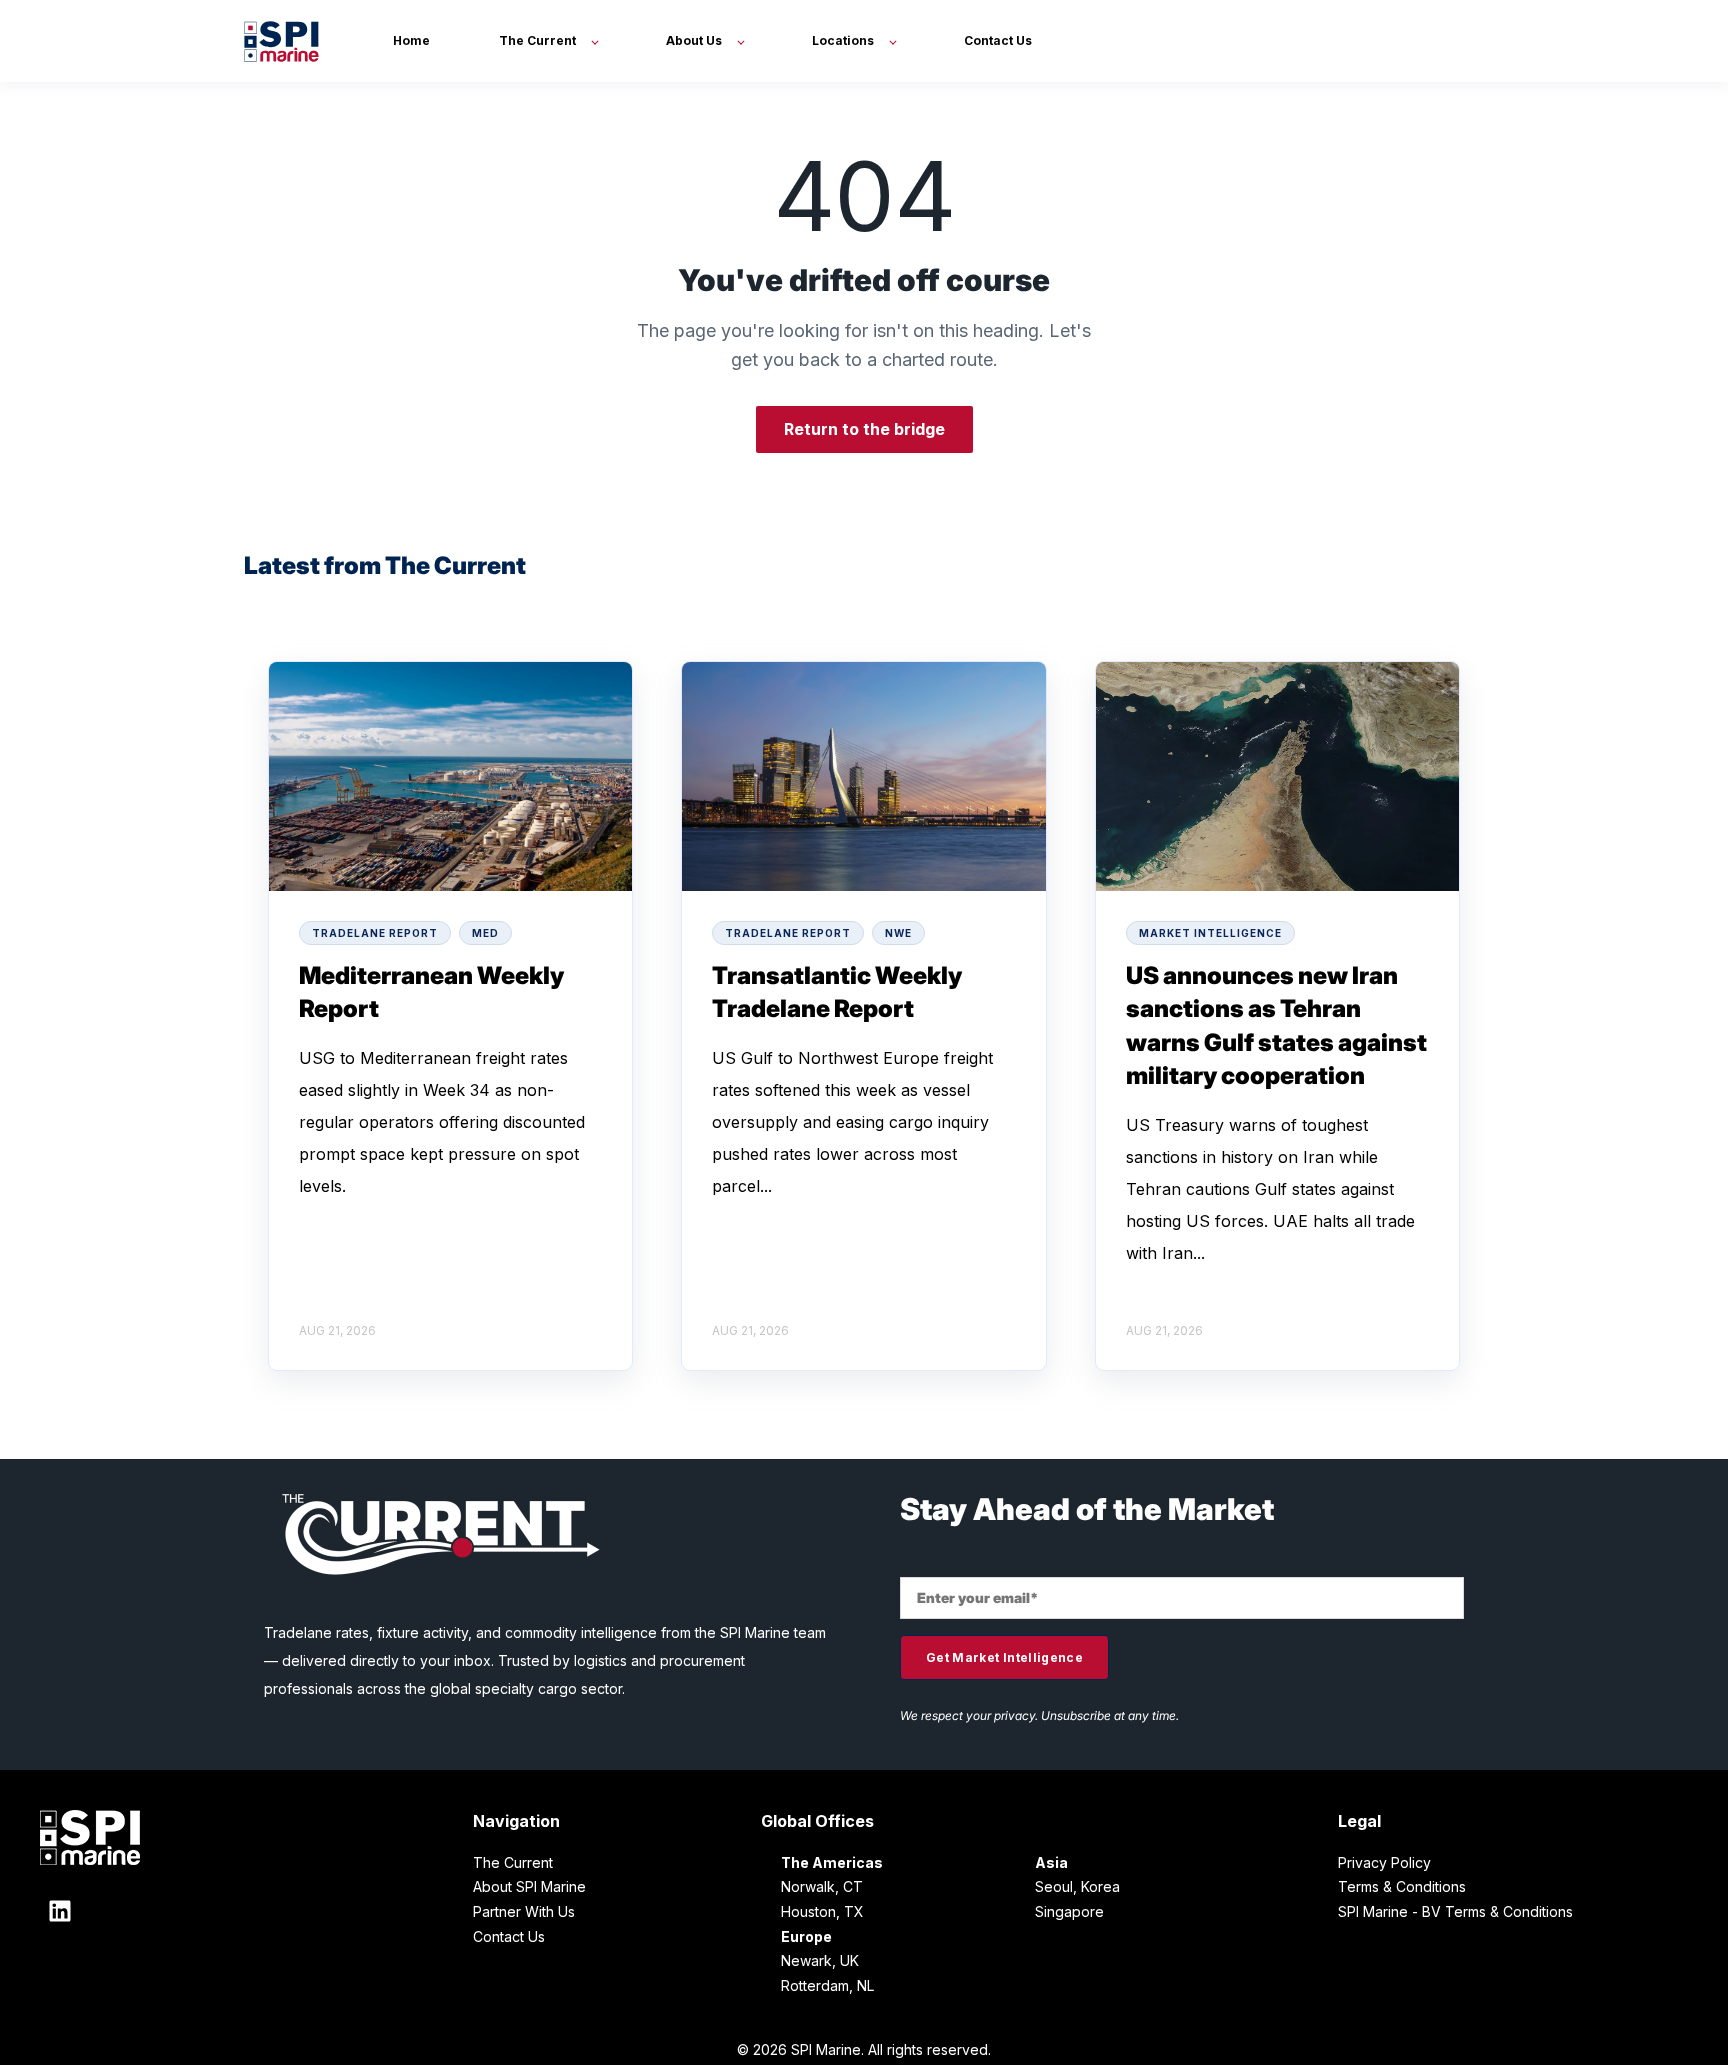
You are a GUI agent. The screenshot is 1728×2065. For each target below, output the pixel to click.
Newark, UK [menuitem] (820, 1960)
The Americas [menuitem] (832, 1862)
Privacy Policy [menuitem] (1384, 1862)
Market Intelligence (1210, 933)
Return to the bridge (864, 429)
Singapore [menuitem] (1069, 1911)
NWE (898, 933)
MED (485, 933)
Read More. (395, 1186)
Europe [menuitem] (806, 1936)
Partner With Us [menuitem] (524, 1911)
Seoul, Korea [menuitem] (1077, 1886)
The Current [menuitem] (513, 1862)
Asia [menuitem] (1051, 1862)
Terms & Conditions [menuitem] (1402, 1886)
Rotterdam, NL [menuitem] (827, 1985)
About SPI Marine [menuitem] (529, 1886)
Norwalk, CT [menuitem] (822, 1886)
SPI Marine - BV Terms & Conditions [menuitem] (1455, 1911)
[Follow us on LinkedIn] (60, 1911)
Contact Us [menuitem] (509, 1936)
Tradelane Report (375, 933)
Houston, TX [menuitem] (822, 1911)
